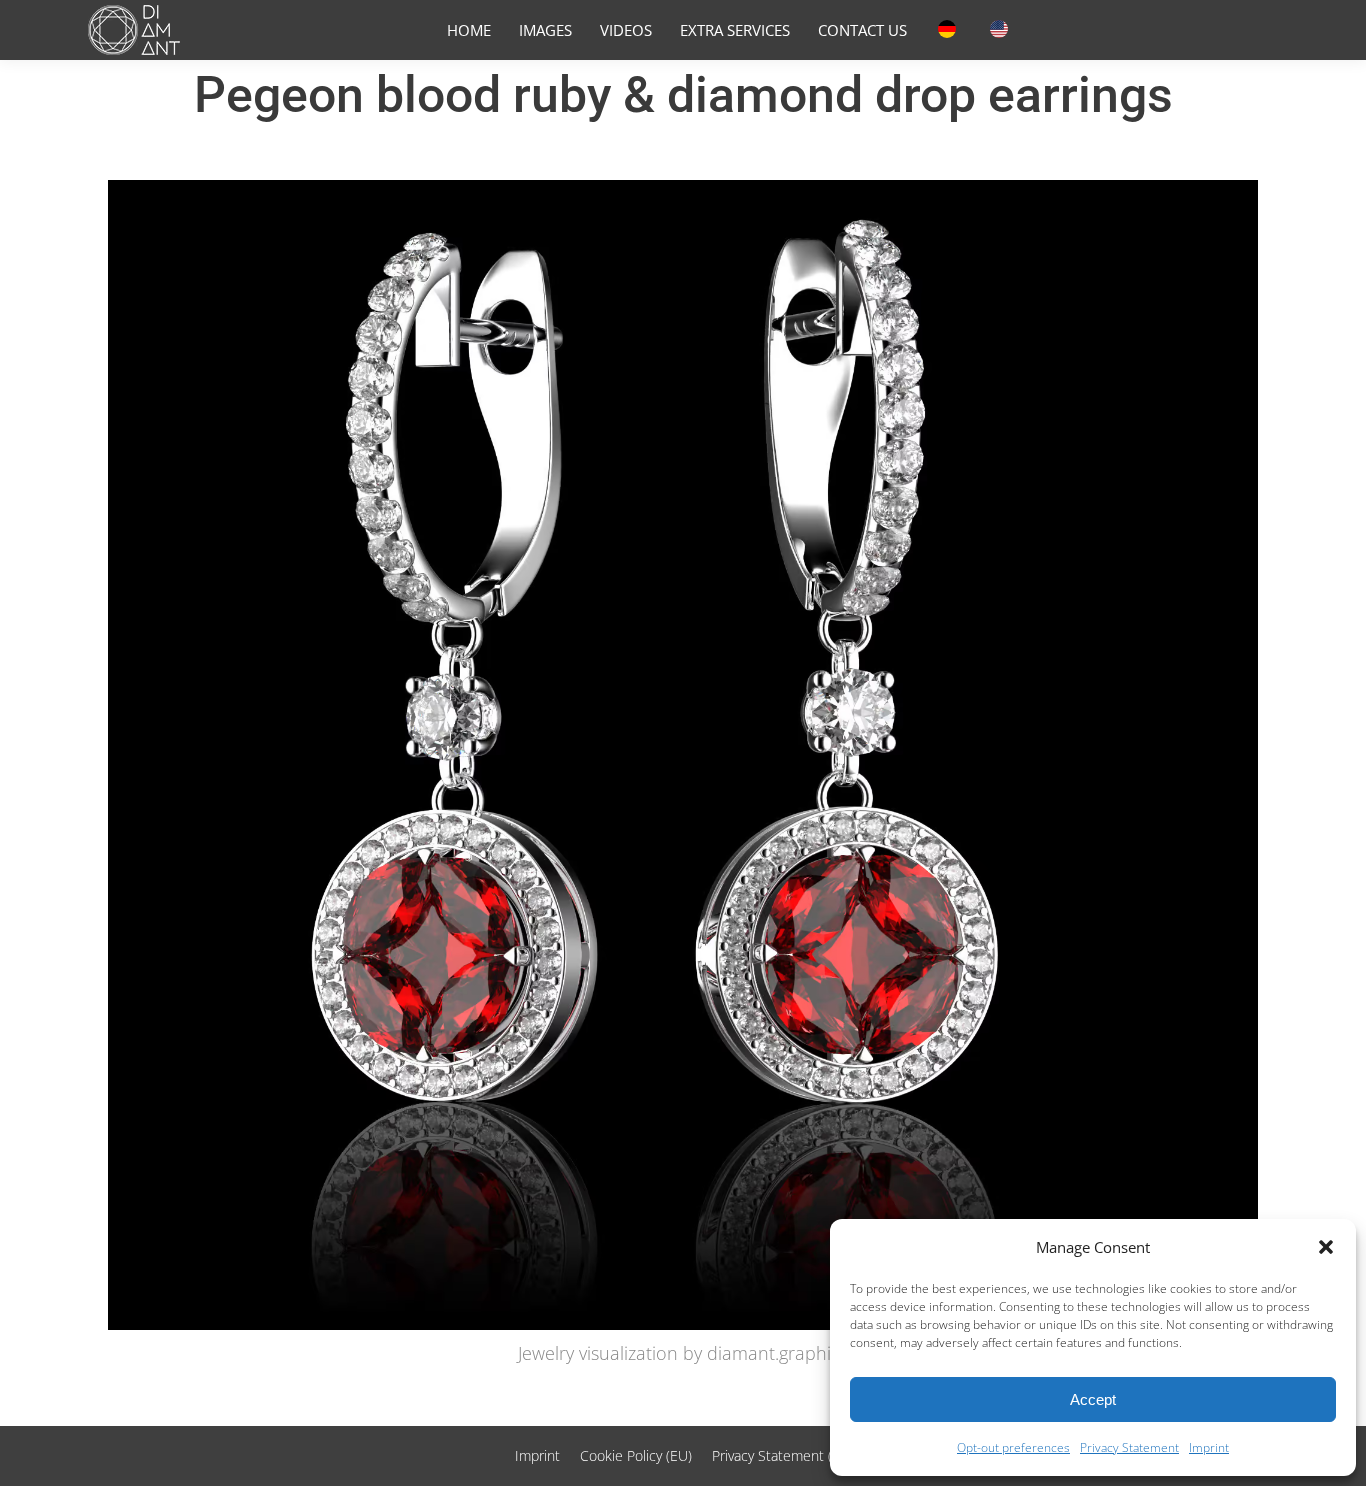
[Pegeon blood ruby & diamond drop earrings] (683, 755)
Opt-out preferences (1013, 1447)
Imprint (1209, 1447)
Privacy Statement (1129, 1447)
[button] (1326, 1247)
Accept (1093, 1399)
